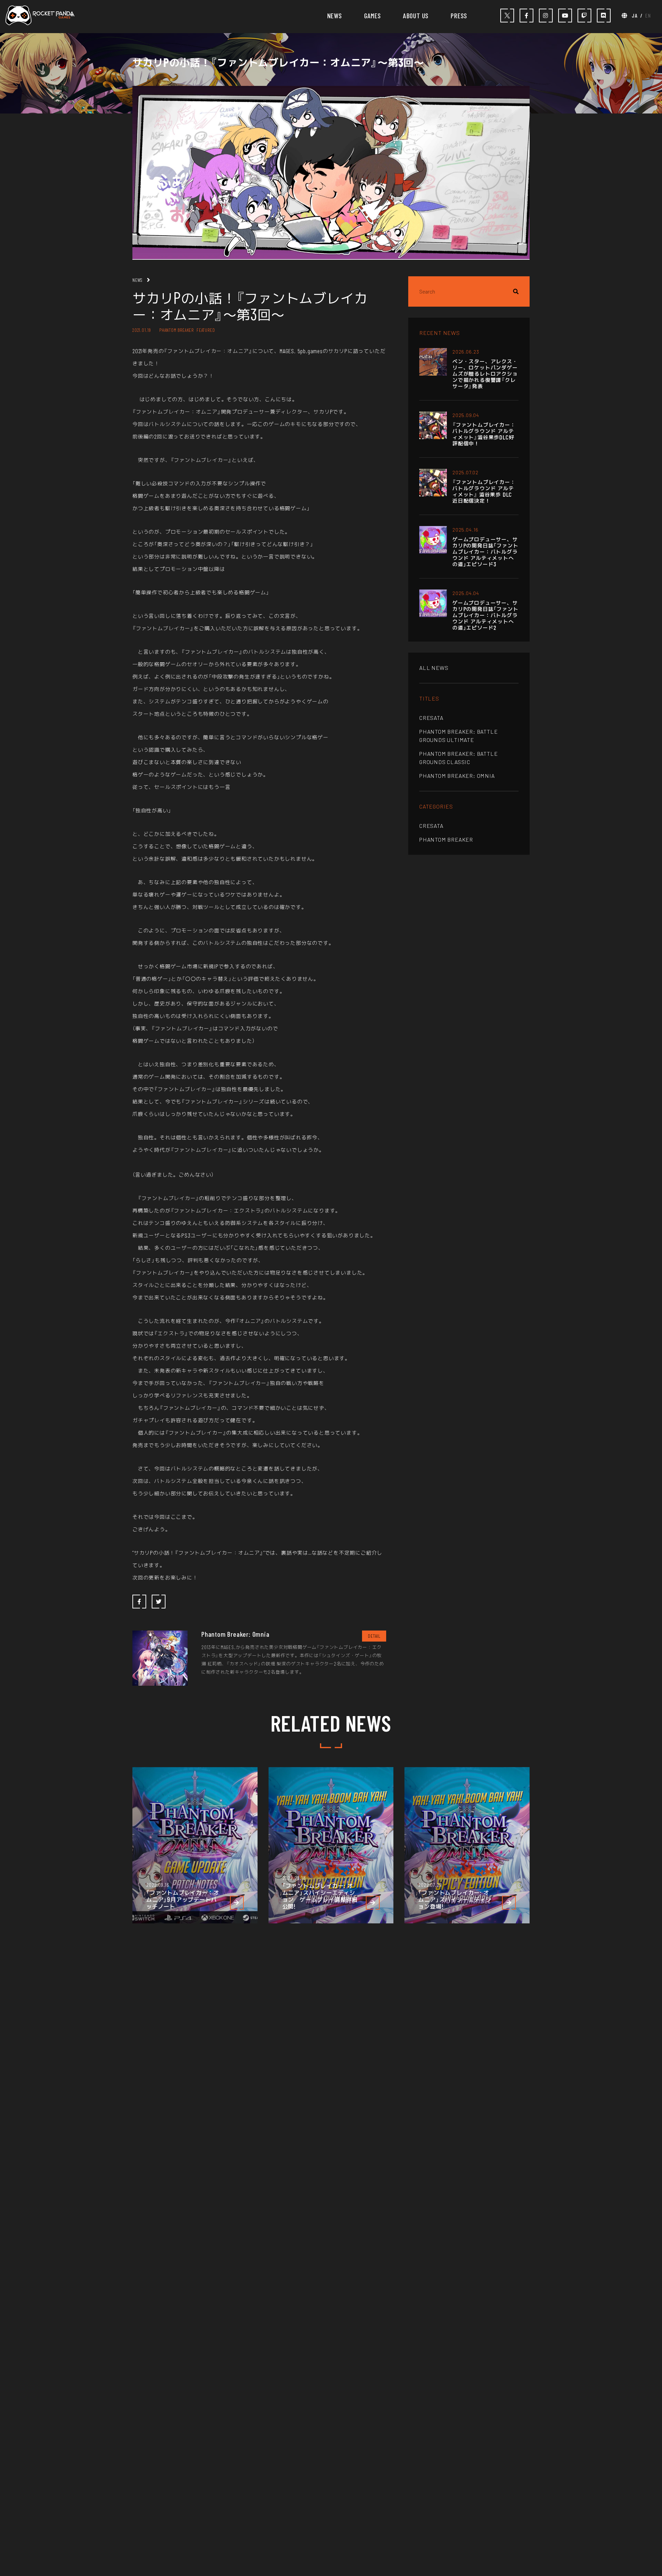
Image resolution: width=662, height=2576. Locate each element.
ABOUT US (416, 16)
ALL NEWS (434, 668)
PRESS (459, 16)
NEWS (335, 16)
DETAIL (374, 1636)
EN (648, 15)
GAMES (373, 16)
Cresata (431, 718)
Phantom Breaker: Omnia (457, 776)
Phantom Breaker (446, 839)
